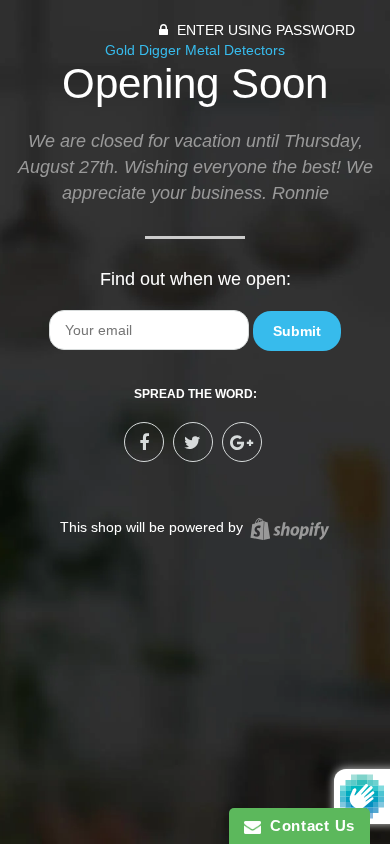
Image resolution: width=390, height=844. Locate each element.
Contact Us (308, 825)
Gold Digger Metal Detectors (195, 50)
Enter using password (264, 30)
